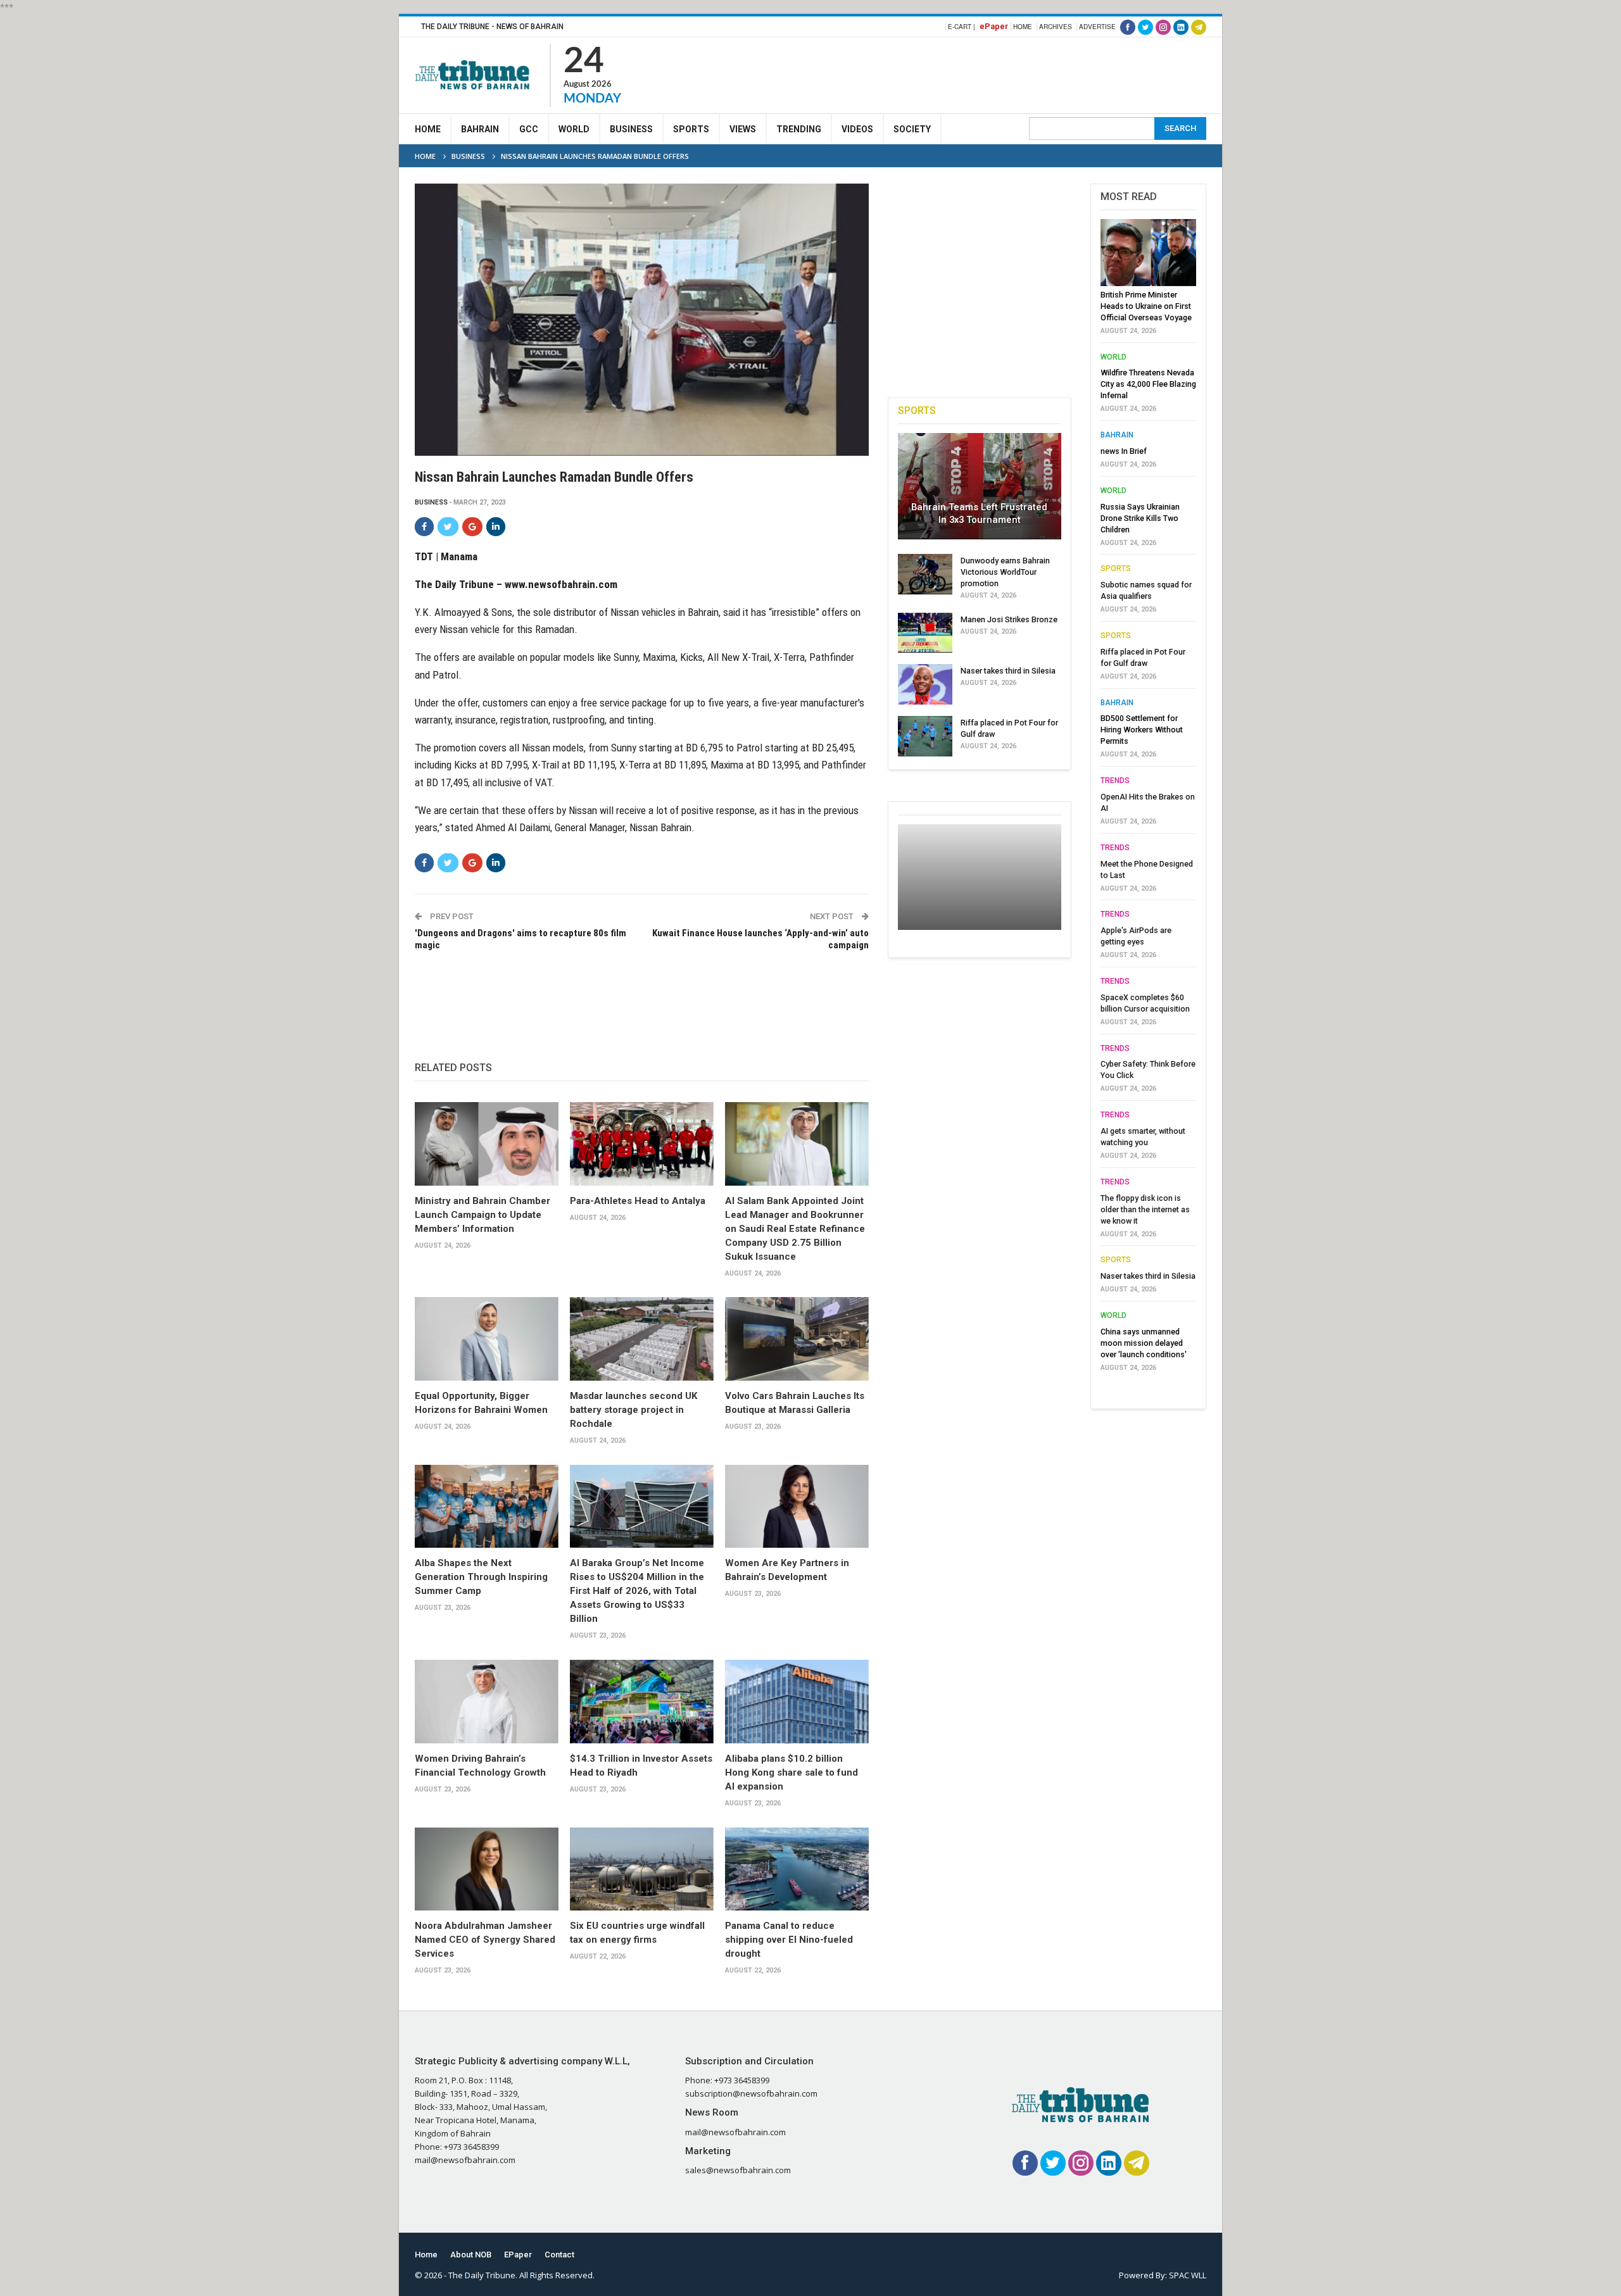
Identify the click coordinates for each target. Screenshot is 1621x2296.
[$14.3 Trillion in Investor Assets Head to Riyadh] (642, 1702)
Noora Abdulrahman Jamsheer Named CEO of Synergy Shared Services (485, 1940)
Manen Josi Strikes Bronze (1009, 619)
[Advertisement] (976, 73)
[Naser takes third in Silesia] (925, 684)
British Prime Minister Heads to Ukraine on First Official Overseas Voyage (1146, 306)
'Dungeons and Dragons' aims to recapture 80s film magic (520, 939)
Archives (1056, 27)
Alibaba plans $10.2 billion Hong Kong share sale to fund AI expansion (792, 1772)
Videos (857, 129)
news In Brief (1124, 451)
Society (912, 129)
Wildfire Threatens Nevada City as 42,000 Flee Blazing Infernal (1148, 384)
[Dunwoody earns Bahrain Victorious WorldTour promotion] (925, 574)
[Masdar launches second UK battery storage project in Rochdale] (642, 1339)
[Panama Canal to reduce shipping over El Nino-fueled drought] (797, 1869)
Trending (799, 129)
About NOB (471, 2255)
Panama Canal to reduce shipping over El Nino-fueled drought (789, 1940)
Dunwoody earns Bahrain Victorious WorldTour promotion (1005, 572)
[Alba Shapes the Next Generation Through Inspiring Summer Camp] (487, 1507)
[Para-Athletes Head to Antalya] (642, 1144)
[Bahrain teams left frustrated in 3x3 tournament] (980, 486)
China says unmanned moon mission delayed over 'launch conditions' (1144, 1343)
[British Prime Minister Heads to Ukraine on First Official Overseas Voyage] (1148, 253)
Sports (691, 129)
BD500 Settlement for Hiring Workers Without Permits (1142, 730)
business (431, 502)
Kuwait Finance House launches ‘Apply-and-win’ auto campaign (760, 939)
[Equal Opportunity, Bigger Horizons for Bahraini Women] (487, 1339)
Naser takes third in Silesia (1008, 671)
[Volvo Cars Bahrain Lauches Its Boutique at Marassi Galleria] (797, 1339)
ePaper (994, 26)
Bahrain (480, 129)
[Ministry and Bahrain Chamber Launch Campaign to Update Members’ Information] (487, 1144)
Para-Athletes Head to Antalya (638, 1201)
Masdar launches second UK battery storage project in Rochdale (634, 1410)
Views (743, 129)
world (1113, 357)
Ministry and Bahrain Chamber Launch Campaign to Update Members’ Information (483, 1215)
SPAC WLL (1188, 2275)
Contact (559, 2255)
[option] (1148, 799)
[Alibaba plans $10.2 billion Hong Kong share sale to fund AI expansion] (797, 1702)
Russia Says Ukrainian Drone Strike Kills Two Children (1140, 518)
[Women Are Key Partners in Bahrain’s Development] (797, 1507)
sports (1116, 568)
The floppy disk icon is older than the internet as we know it (1145, 1209)
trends (1115, 781)
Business (631, 129)
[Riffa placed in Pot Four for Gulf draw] (925, 736)
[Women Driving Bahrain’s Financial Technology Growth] (487, 1702)
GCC (529, 129)
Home (1023, 27)
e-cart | (962, 27)
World (574, 129)
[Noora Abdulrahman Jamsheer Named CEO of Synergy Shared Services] (487, 1869)
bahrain (1117, 435)
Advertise (1097, 27)
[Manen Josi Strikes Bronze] (925, 633)
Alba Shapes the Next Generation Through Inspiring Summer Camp (481, 1577)
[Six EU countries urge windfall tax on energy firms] (642, 1869)
